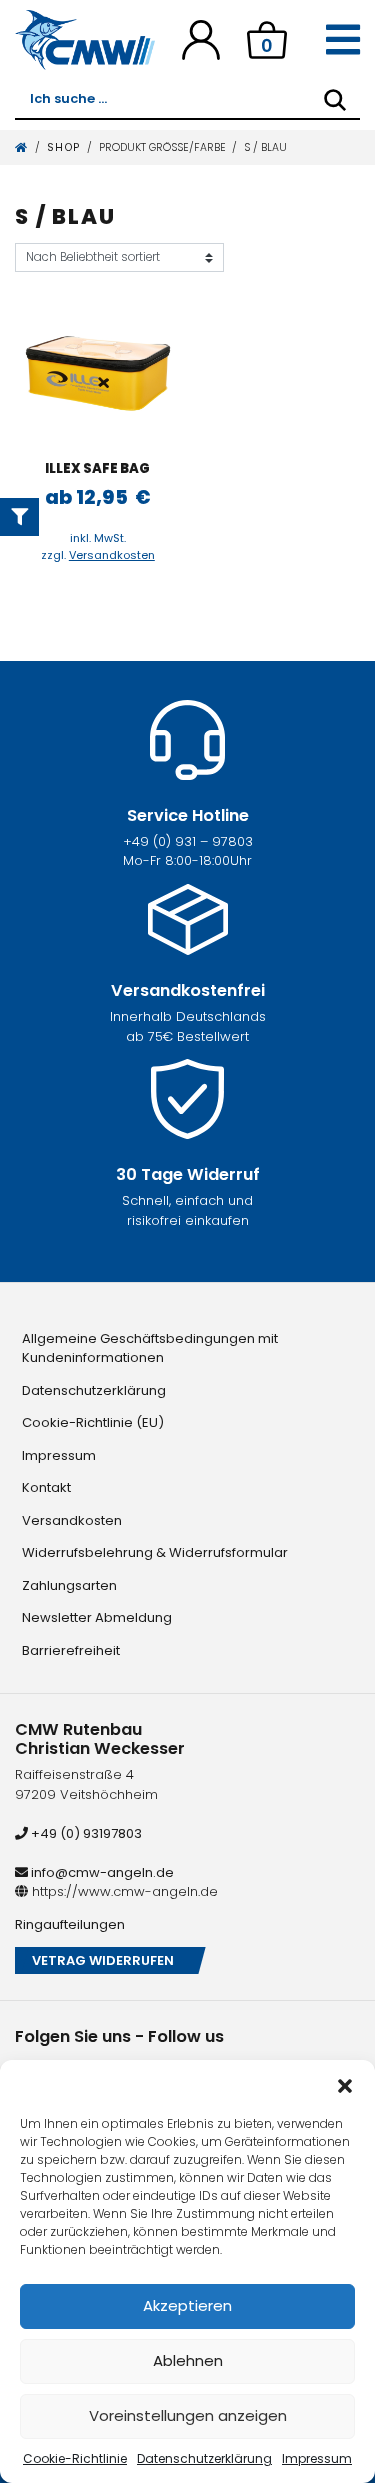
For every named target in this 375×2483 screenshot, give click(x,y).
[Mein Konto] (201, 39)
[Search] (335, 100)
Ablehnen (188, 2360)
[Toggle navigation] (343, 40)
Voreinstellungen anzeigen (188, 2415)
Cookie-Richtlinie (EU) (93, 1422)
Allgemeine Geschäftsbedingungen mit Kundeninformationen (150, 1348)
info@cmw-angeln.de (101, 1872)
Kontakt (46, 1487)
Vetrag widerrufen (103, 1960)
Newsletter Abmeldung (97, 1617)
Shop (64, 147)
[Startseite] (22, 147)
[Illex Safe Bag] (98, 373)
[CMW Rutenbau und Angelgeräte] (85, 40)
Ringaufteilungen (70, 1924)
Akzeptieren (187, 2305)
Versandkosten (112, 555)
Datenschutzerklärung (204, 2458)
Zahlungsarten (69, 1585)
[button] (345, 2085)
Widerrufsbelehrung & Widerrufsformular (155, 1552)
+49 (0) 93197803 (85, 1833)
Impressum (317, 2458)
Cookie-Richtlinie (75, 2458)
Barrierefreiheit (71, 1650)
